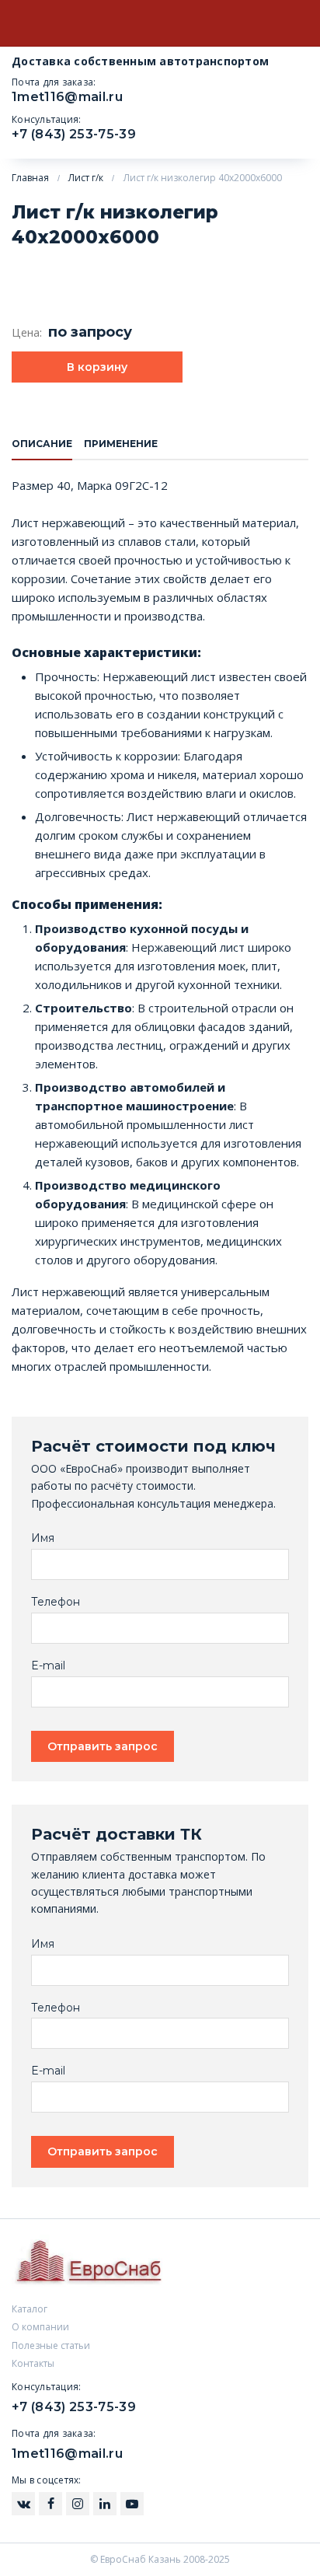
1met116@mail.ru (67, 97)
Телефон (56, 1602)
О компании (40, 2327)
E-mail (48, 1666)
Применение (121, 444)
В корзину (97, 367)
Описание (42, 444)
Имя (43, 1538)
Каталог (30, 2309)
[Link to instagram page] (23, 2504)
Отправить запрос (103, 1746)
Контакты (33, 2363)
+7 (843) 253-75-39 (74, 134)
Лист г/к (86, 178)
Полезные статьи (51, 2345)
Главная (30, 178)
